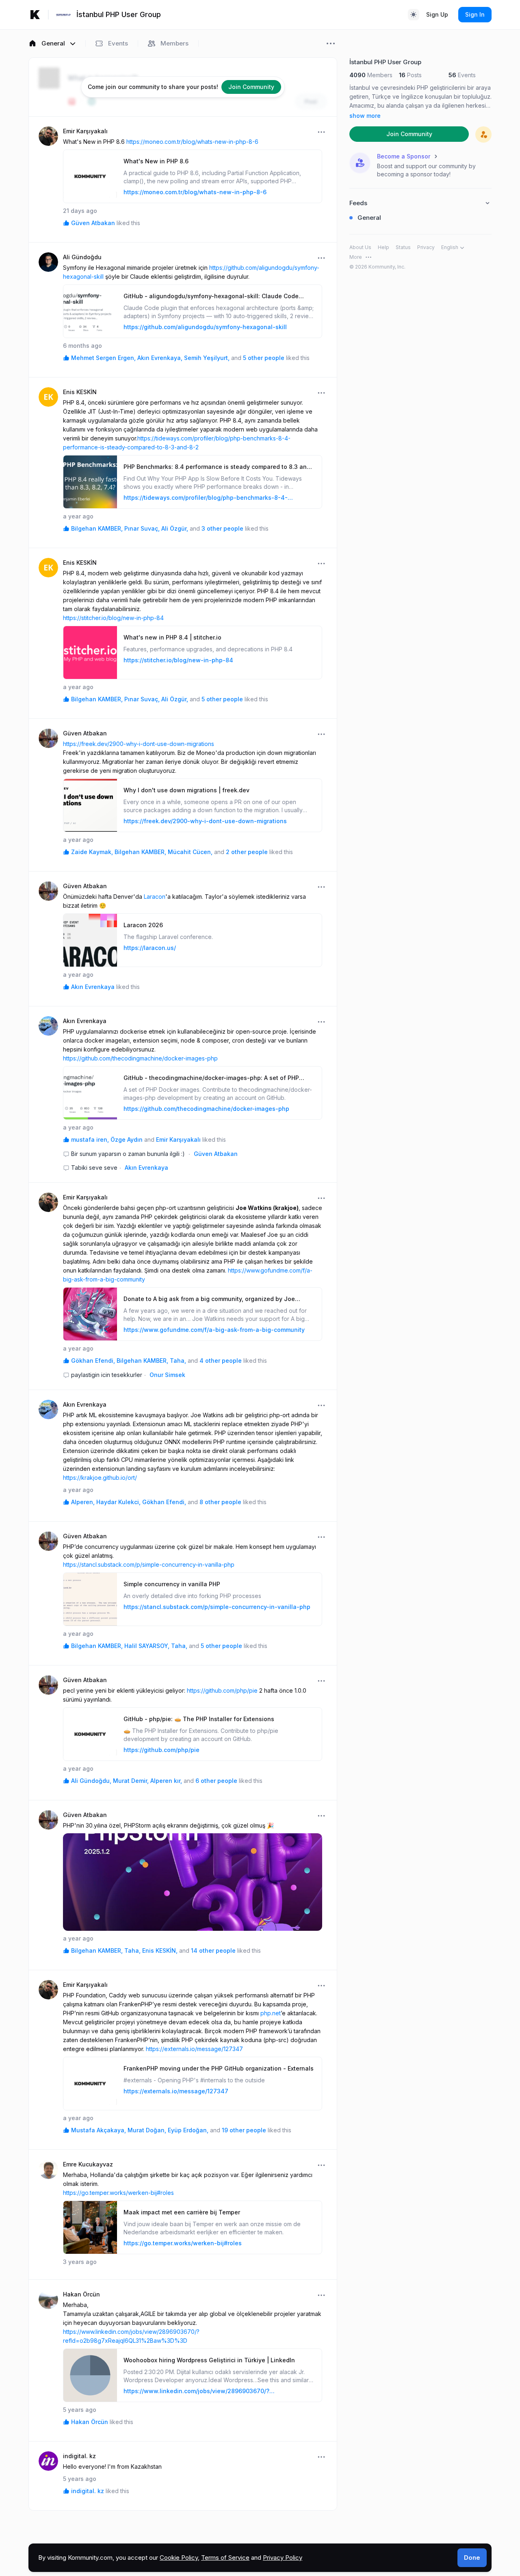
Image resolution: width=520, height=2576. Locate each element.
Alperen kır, (166, 1781)
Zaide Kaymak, (92, 852)
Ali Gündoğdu (82, 257)
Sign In (475, 14)
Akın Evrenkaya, (160, 358)
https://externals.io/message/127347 (194, 2049)
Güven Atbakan (93, 223)
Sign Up (437, 14)
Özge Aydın (127, 1139)
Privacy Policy (283, 2558)
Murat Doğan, (147, 2130)
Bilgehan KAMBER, (97, 528)
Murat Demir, (131, 1781)
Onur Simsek (167, 1375)
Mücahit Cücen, (190, 852)
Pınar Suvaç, (142, 528)
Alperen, (83, 1502)
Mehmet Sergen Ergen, (103, 358)
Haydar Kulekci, (118, 1502)
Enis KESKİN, (160, 1950)
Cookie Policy (179, 2558)
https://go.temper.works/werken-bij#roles (118, 2193)
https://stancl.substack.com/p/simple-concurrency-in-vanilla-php (149, 1564)
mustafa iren (90, 1139)
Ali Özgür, (175, 528)
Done (472, 2558)
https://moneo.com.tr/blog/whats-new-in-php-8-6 (192, 142)
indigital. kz (79, 2456)
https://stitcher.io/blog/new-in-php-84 (113, 618)
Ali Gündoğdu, (91, 1781)
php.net (271, 2013)
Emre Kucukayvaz (88, 2164)
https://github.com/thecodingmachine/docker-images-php (140, 1058)
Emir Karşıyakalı (85, 131)
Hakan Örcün (81, 2294)
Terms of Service (225, 2558)
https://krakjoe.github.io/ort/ (100, 1478)
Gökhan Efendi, (93, 1361)
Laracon (155, 897)
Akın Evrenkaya (93, 987)
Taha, (178, 1361)
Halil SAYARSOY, (147, 1646)
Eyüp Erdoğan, (188, 2130)
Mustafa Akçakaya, (99, 2130)
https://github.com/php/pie (222, 1690)
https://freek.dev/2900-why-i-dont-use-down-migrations (139, 744)
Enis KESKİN (80, 392)
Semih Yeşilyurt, (207, 358)
